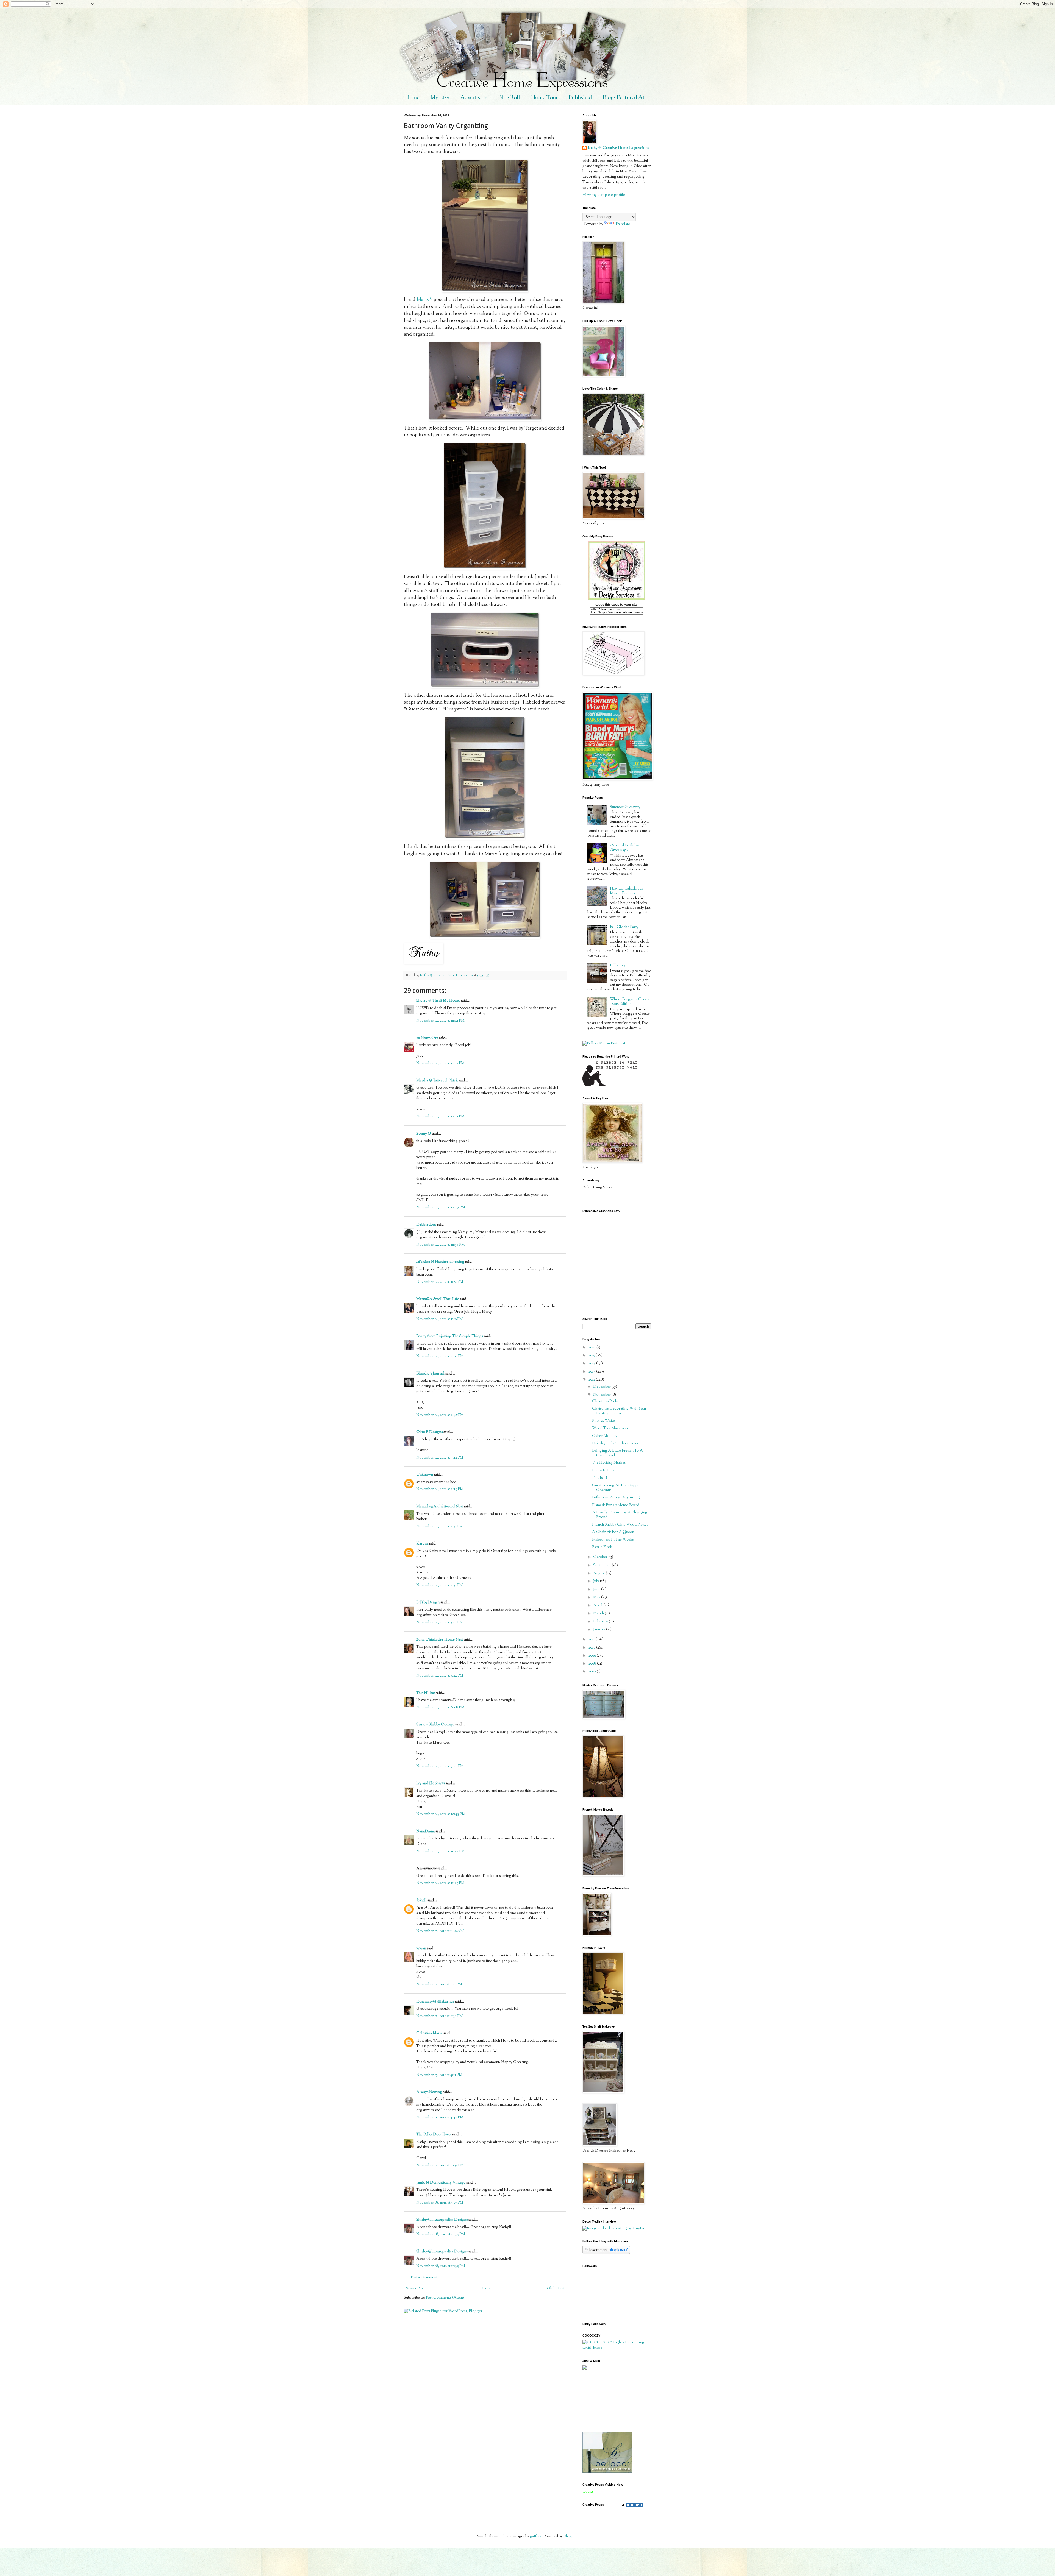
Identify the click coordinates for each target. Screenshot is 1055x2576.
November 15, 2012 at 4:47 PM (440, 2118)
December (602, 1387)
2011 (592, 1640)
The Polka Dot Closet (434, 2135)
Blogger (570, 2536)
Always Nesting (429, 2092)
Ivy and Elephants (431, 1783)
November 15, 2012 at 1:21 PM (439, 1984)
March (599, 1613)
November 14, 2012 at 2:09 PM (440, 1356)
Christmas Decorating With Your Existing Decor (619, 1411)
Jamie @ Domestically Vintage (441, 2183)
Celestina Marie (429, 2033)
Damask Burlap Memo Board (616, 1505)
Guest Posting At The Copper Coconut (617, 1488)
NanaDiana (425, 1831)
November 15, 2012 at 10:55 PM (440, 2165)
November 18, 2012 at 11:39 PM (441, 2234)
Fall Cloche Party (624, 927)
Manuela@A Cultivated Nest (440, 1507)
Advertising (474, 98)
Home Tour (544, 98)
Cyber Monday (605, 1436)
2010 (592, 1648)
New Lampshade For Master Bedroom (627, 891)
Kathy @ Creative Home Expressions (618, 148)
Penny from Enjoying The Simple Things (450, 1336)
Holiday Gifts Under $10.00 (615, 1443)
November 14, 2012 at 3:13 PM (440, 1489)
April (598, 1605)
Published (580, 98)
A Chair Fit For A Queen (613, 1532)
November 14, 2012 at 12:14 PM (440, 1021)
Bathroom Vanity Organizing (616, 1498)
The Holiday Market (609, 1463)
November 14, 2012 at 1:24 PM (440, 1282)
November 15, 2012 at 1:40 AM (440, 1931)
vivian (421, 1948)
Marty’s (424, 300)
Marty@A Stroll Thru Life (438, 1299)
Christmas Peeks (605, 1401)
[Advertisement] (607, 2401)
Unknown (425, 1475)
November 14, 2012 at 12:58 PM (441, 1245)
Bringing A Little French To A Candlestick (617, 1453)
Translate (623, 224)
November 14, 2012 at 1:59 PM (440, 1319)
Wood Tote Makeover (610, 1428)
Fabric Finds (602, 1547)
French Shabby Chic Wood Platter (620, 1525)
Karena (422, 1544)
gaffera (536, 2536)
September (603, 1565)
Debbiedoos (426, 1225)
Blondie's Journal (430, 1374)
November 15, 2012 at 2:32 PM (440, 2016)
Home (412, 98)
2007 (593, 1672)
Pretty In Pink (603, 1471)
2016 (592, 1348)
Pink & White (603, 1421)
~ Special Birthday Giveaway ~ (624, 848)
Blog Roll (509, 98)
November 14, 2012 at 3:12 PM (440, 1458)
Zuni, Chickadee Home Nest (440, 1640)
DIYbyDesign (428, 1602)
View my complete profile (604, 195)
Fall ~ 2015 (618, 966)
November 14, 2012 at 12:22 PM (440, 1063)
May (597, 1598)
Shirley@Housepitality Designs (442, 2220)
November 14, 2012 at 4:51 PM (440, 1527)
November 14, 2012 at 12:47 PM (441, 1208)
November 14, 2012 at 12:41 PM (440, 1117)
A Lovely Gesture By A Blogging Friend (620, 1515)
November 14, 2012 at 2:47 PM (440, 1415)
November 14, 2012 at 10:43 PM (441, 1814)
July (597, 1581)
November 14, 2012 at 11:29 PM (440, 1883)
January (600, 1630)
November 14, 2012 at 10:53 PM (441, 1852)
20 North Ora (427, 1038)
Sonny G (424, 1134)
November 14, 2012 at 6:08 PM (440, 1708)
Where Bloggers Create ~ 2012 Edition (630, 1002)
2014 (592, 1364)
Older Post (556, 2288)
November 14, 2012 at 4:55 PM (440, 1585)
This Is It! (599, 1478)
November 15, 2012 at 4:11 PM (439, 2075)
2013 (592, 1372)
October (601, 1557)
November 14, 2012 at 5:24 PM (440, 1676)
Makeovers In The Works (613, 1540)
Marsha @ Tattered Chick (437, 1081)
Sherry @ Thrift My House (438, 1001)
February (601, 1622)
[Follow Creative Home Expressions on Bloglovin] (606, 2253)
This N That (426, 1693)
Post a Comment (424, 2277)
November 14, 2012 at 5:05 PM (440, 1622)
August (599, 1573)
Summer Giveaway (625, 807)
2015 (592, 1356)
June (597, 1590)
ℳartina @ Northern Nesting (440, 1262)
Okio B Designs (429, 1432)
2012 (592, 1380)
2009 (593, 1656)
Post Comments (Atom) (445, 2298)
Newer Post (415, 2288)
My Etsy (440, 98)
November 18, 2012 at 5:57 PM (440, 2203)
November (602, 1395)
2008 (593, 1664)
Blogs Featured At (624, 98)
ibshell (421, 1900)
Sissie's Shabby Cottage (435, 1725)
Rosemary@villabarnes (435, 2002)
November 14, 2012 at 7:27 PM (440, 1766)
